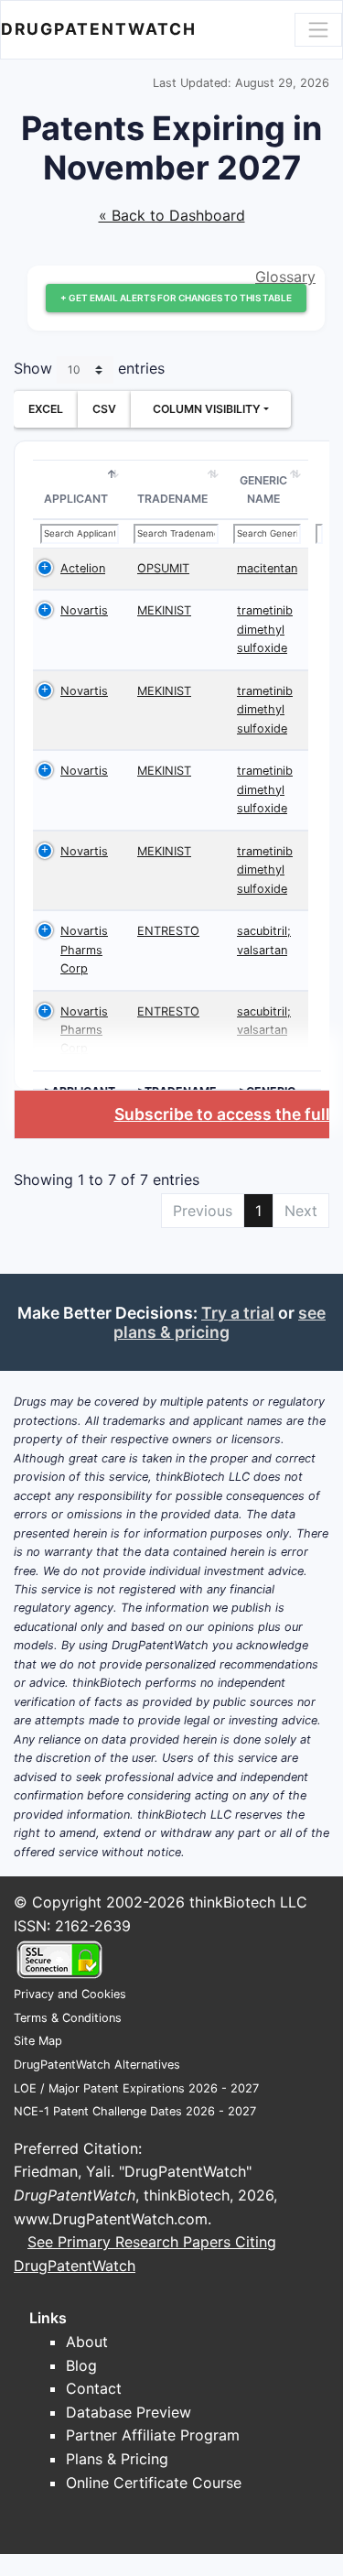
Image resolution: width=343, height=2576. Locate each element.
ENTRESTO (168, 931)
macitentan (267, 568)
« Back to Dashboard (172, 215)
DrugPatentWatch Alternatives (97, 2065)
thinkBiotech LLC (248, 1902)
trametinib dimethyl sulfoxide (265, 629)
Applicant (76, 499)
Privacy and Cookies (70, 1994)
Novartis (84, 610)
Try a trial (238, 1313)
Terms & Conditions (68, 2018)
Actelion (83, 568)
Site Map (38, 2041)
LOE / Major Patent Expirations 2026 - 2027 (136, 2088)
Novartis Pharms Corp (84, 950)
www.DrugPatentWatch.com (111, 2219)
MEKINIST (164, 610)
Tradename (172, 499)
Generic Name (263, 489)
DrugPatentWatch (99, 29)
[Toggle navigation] (318, 29)
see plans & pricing (220, 1322)
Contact (94, 2388)
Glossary (285, 277)
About (87, 2342)
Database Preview (129, 2412)
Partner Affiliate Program (153, 2435)
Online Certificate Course (154, 2483)
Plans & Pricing (117, 2459)
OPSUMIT (163, 568)
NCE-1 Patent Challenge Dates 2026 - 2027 (135, 2111)
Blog (81, 2365)
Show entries (89, 369)
